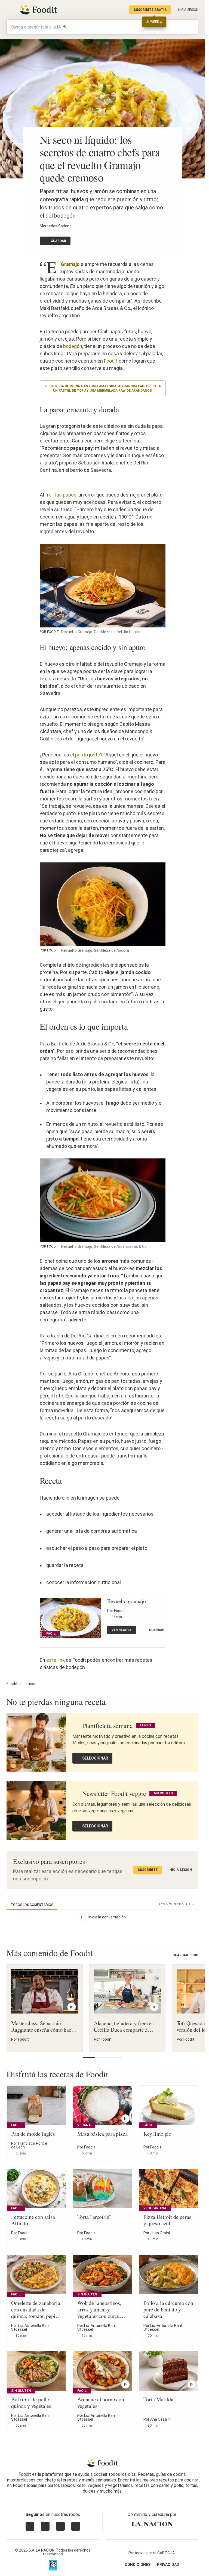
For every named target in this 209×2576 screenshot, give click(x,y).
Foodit (111, 361)
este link (56, 1660)
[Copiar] (80, 241)
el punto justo (85, 755)
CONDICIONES (138, 2565)
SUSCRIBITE (148, 1870)
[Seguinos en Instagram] (30, 2526)
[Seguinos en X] (45, 2526)
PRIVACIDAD (168, 2565)
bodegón (73, 346)
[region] (102, 1918)
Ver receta (122, 1630)
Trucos (30, 1684)
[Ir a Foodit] (102, 2463)
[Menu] (10, 10)
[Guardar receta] (75, 2043)
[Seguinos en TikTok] (76, 2526)
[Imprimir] (93, 241)
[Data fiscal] (53, 2565)
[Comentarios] (119, 241)
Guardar (58, 241)
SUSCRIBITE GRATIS (150, 10)
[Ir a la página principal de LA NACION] (152, 2524)
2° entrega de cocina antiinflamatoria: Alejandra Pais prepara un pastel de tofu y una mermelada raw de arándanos (103, 388)
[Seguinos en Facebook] (60, 2526)
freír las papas (61, 495)
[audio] (192, 27)
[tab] (32, 1905)
